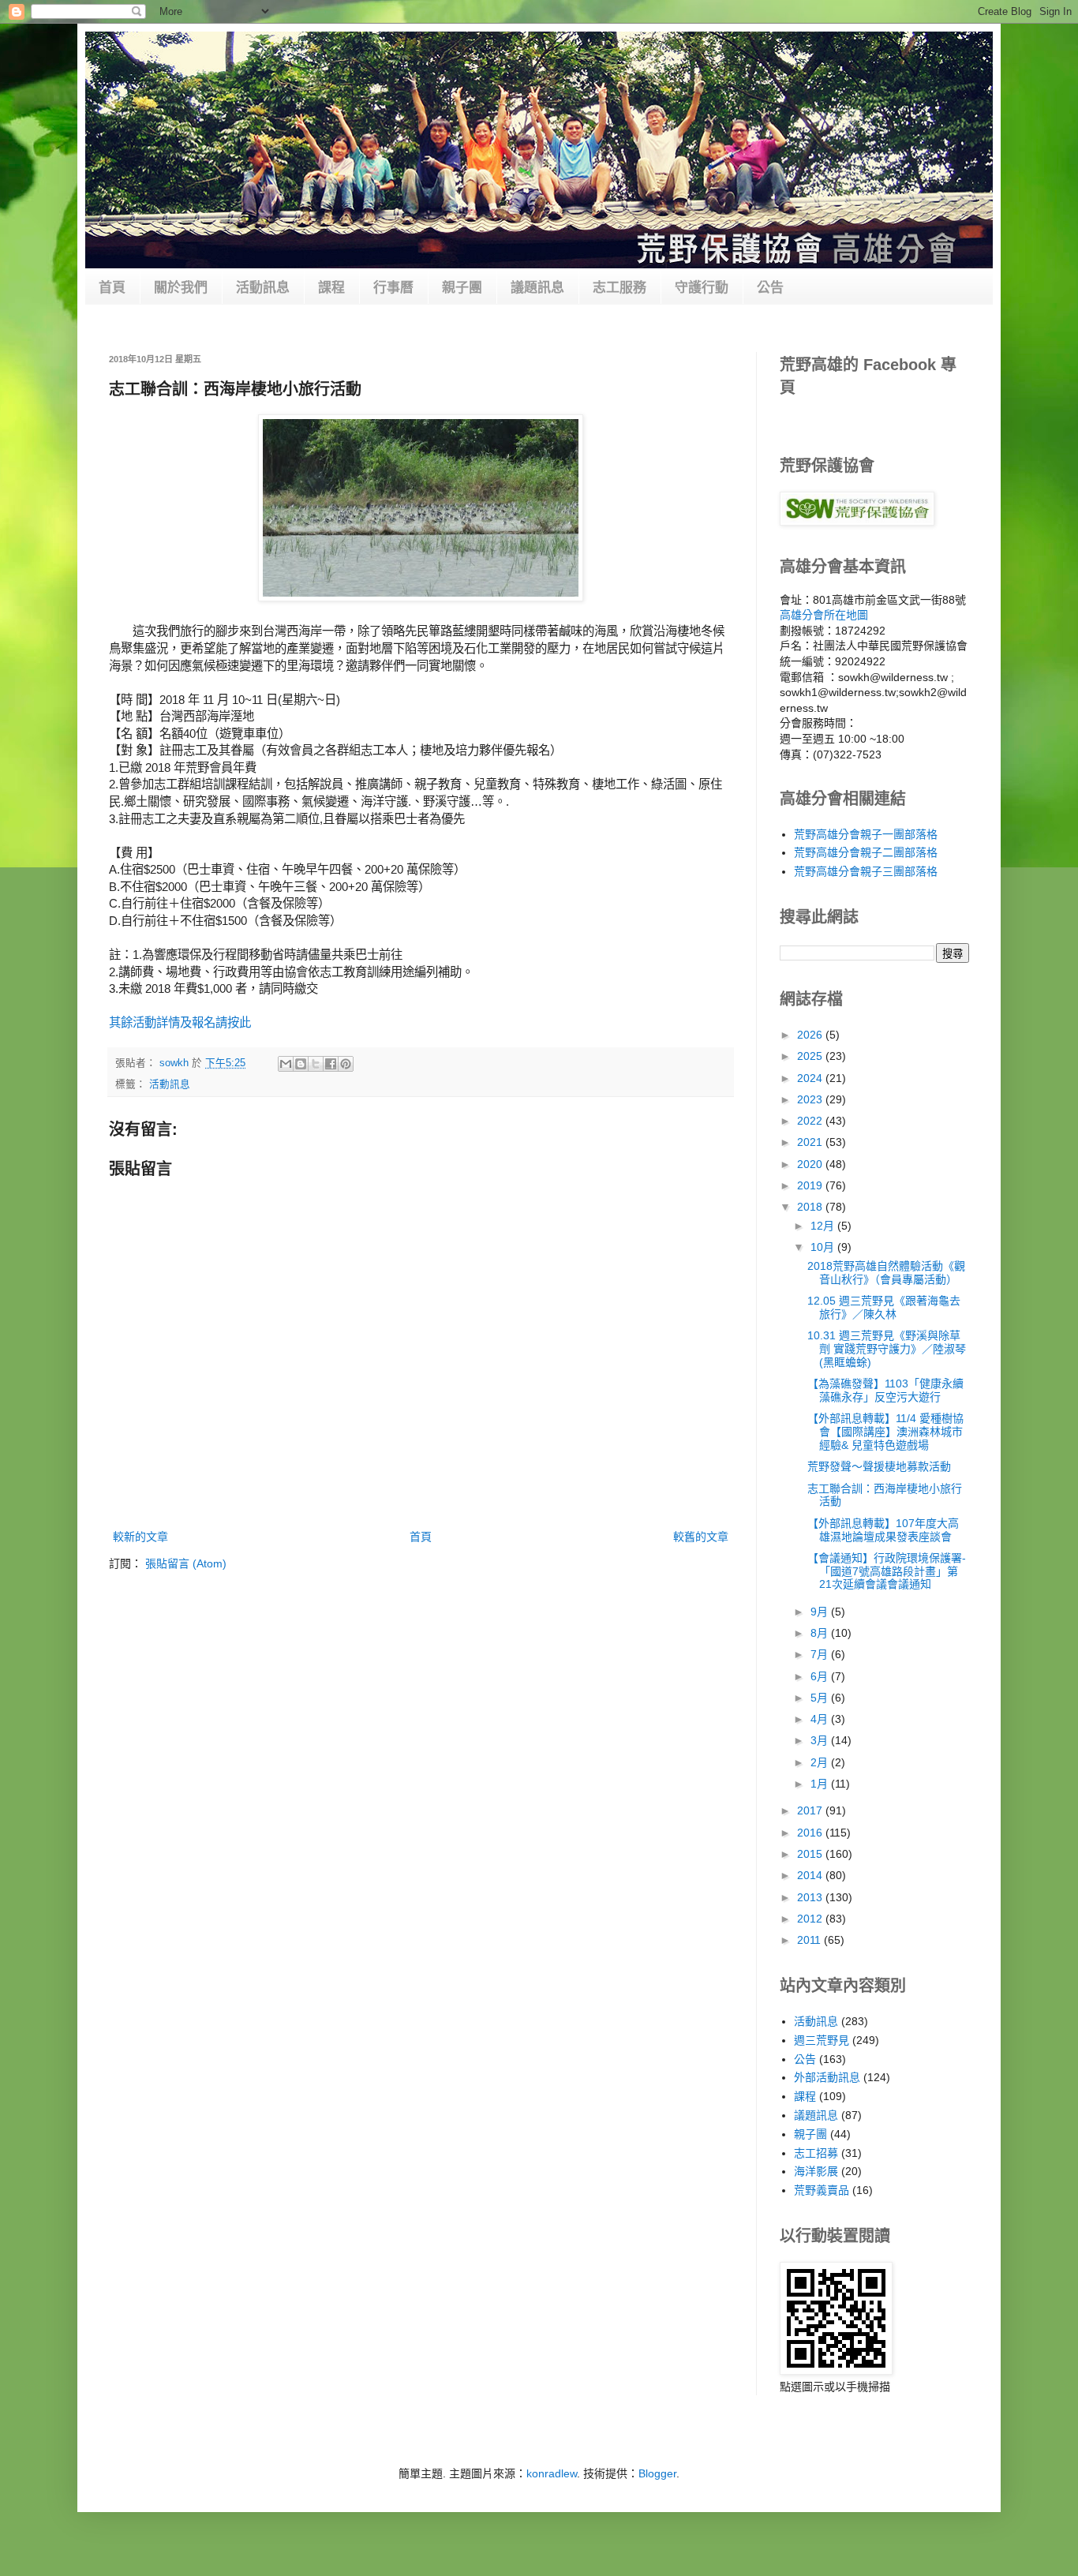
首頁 (112, 288)
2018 (811, 1207)
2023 (811, 1099)
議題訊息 (537, 288)
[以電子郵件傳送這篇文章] (286, 1064)
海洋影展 (816, 2171)
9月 (821, 1612)
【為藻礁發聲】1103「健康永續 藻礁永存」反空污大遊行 (885, 1390)
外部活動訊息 (827, 2077)
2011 (810, 1940)
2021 (811, 1142)
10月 (824, 1247)
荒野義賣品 (822, 2190)
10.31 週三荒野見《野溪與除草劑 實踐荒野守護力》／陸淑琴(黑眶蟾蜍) (887, 1349)
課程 (331, 288)
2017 (811, 1810)
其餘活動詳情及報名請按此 (180, 1022)
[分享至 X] (316, 1064)
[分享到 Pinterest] (346, 1064)
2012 (811, 1919)
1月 (821, 1784)
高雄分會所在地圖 (824, 615)
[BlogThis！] (301, 1064)
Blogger (657, 2473)
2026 (811, 1035)
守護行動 (702, 288)
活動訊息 (263, 288)
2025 (811, 1056)
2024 (811, 1078)
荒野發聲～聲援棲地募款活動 (879, 1466)
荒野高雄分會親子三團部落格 (866, 871)
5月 (821, 1698)
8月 (821, 1633)
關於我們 (181, 288)
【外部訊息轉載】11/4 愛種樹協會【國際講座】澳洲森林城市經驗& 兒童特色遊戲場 (885, 1432)
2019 (811, 1185)
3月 (821, 1740)
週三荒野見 (822, 2040)
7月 (821, 1654)
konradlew (552, 2473)
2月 (821, 1762)
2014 (811, 1875)
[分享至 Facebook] (331, 1064)
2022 (811, 1121)
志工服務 (619, 288)
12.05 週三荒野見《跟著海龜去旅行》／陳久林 (884, 1307)
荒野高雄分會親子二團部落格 (866, 852)
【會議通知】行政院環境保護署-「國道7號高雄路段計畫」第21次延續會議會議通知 (887, 1571)
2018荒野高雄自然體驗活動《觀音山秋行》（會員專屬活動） (886, 1273)
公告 (770, 288)
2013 (811, 1897)
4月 (821, 1719)
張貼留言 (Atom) (186, 1563)
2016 (811, 1833)
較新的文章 (140, 1537)
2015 (811, 1854)
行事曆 (393, 288)
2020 (811, 1164)
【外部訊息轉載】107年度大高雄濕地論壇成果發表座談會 (883, 1530)
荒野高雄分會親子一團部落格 (866, 834)
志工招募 (816, 2153)
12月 (824, 1226)
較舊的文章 (701, 1537)
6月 (821, 1676)
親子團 (462, 288)
